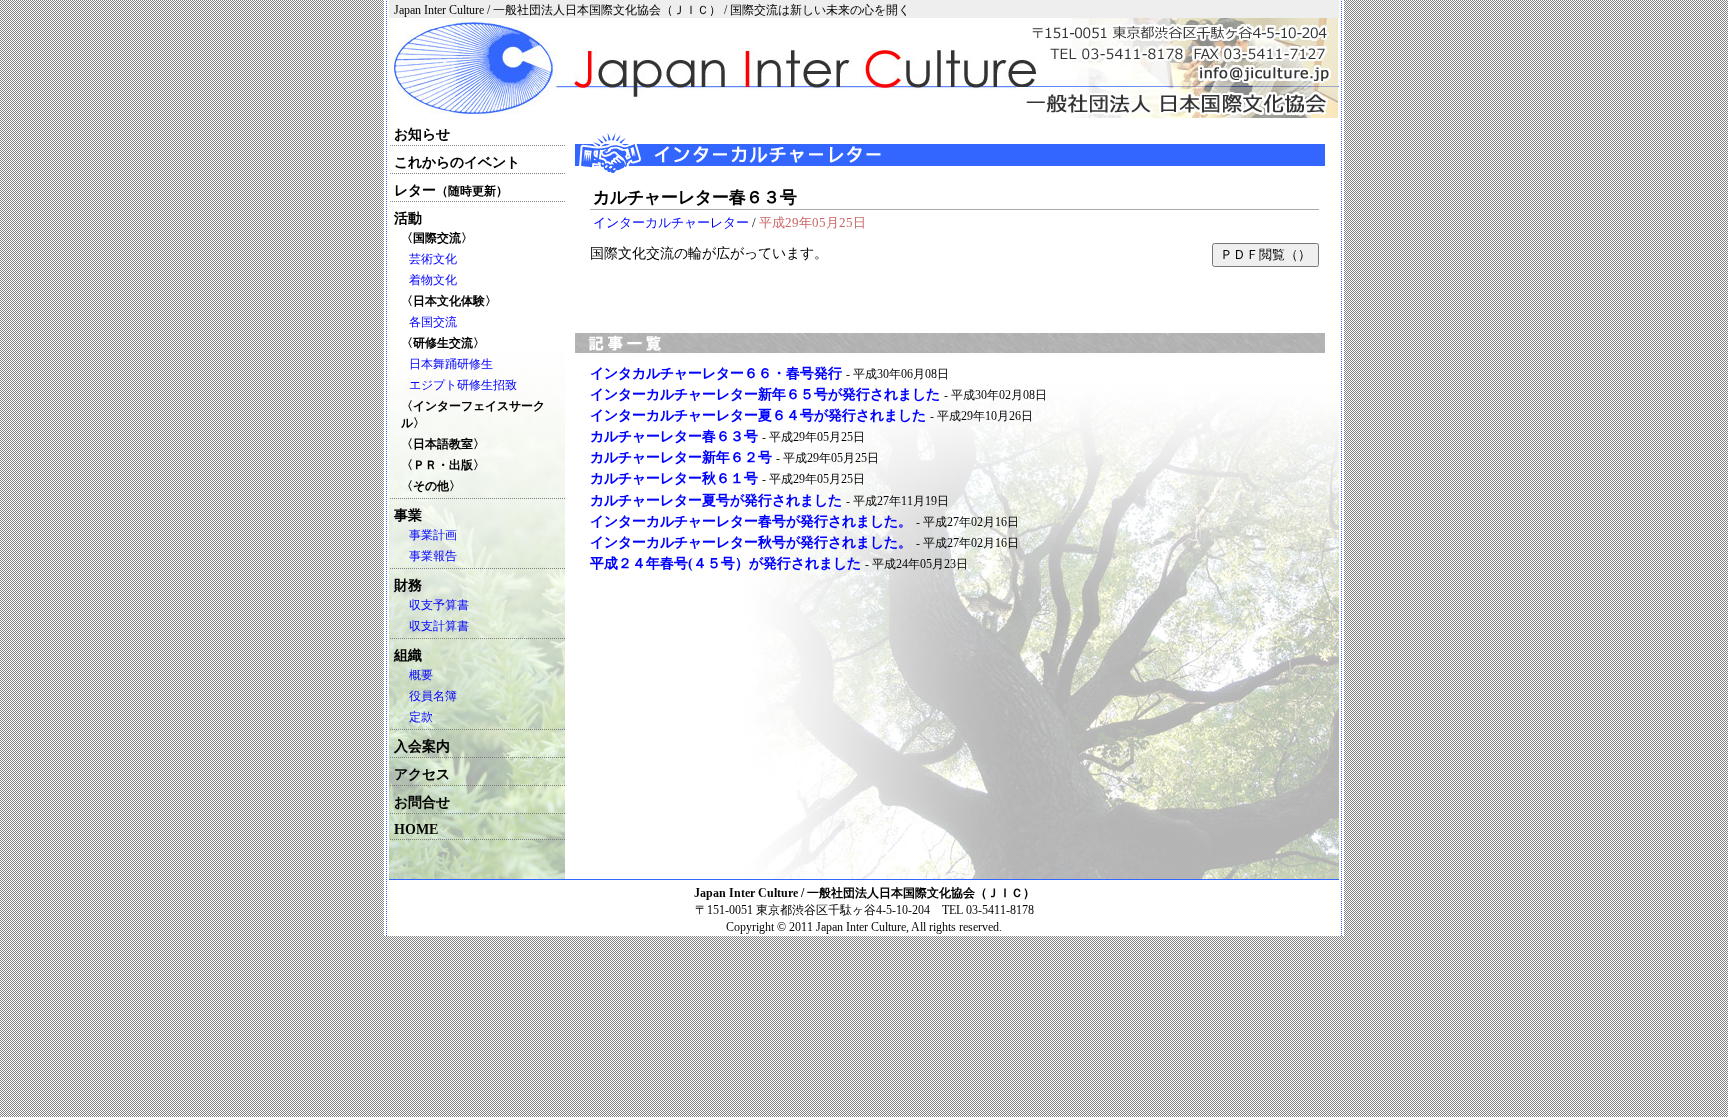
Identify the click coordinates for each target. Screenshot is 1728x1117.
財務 (408, 585)
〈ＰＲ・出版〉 (443, 465)
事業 (408, 515)
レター (451, 190)
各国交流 (433, 322)
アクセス (422, 774)
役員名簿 (433, 696)
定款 (421, 717)
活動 (408, 218)
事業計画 (433, 535)
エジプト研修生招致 (463, 385)
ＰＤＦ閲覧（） (1265, 254)
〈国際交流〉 (437, 238)
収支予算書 (439, 605)
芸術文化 (433, 259)
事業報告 (433, 556)
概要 (421, 675)
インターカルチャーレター (671, 222)
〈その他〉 (431, 486)
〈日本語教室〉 (443, 444)
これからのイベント (457, 162)
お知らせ (422, 134)
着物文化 (433, 280)
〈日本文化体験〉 (449, 301)
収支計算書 (439, 626)
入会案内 (422, 746)
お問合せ (422, 802)
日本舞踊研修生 (451, 364)
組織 (408, 655)
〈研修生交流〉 (443, 343)
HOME (416, 829)
